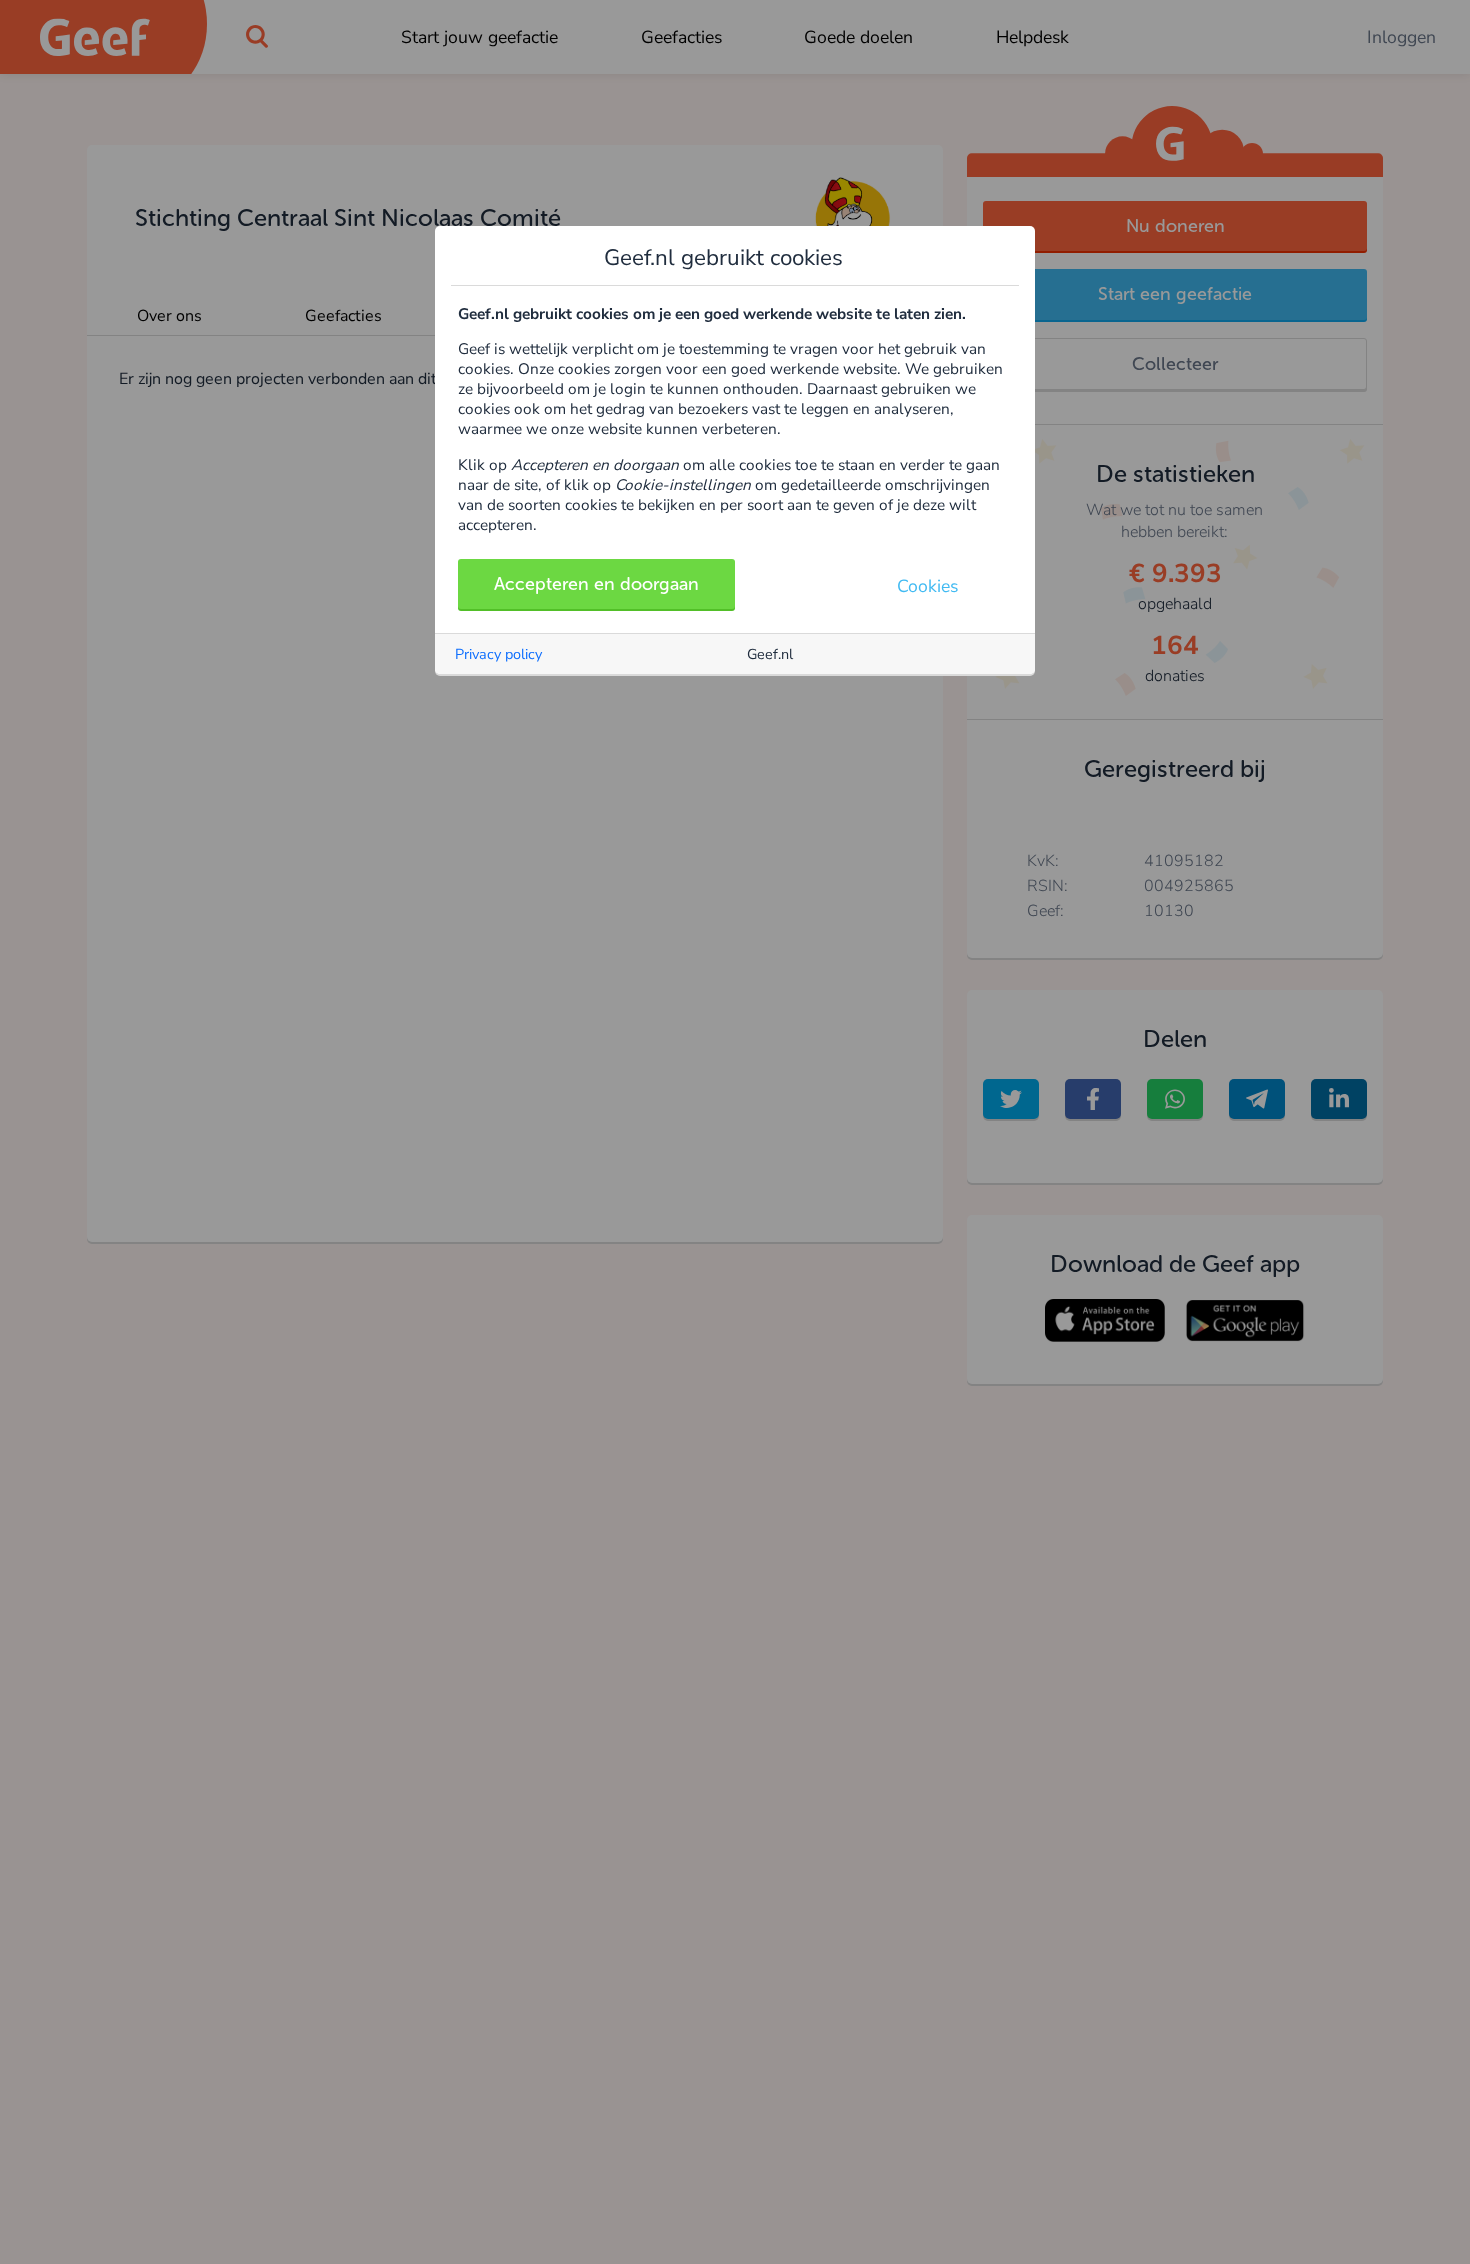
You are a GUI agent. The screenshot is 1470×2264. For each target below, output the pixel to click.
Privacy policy (498, 654)
